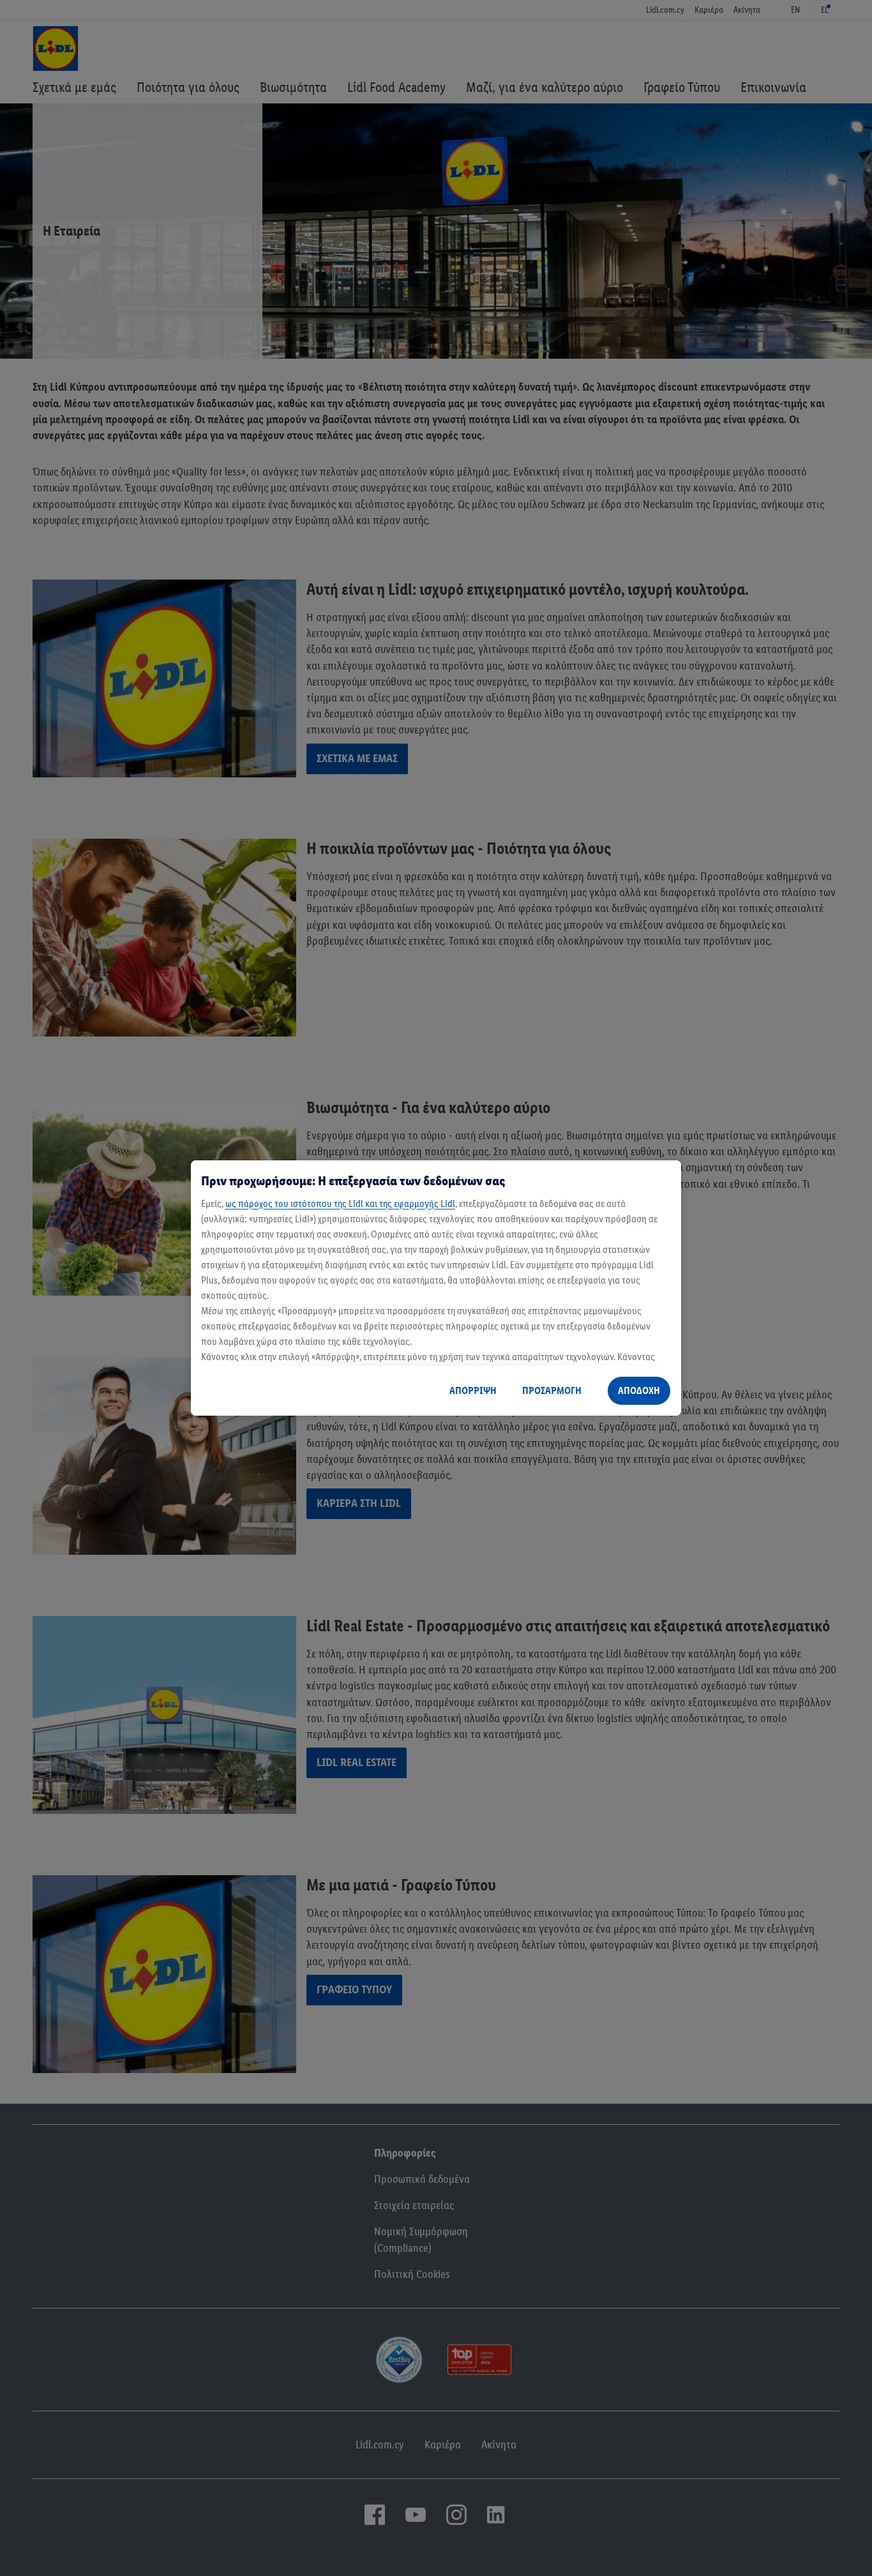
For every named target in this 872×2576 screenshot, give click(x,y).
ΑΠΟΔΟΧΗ (639, 1390)
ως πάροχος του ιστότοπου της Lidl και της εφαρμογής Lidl (340, 1203)
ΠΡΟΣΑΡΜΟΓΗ (552, 1390)
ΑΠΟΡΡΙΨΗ (473, 1390)
